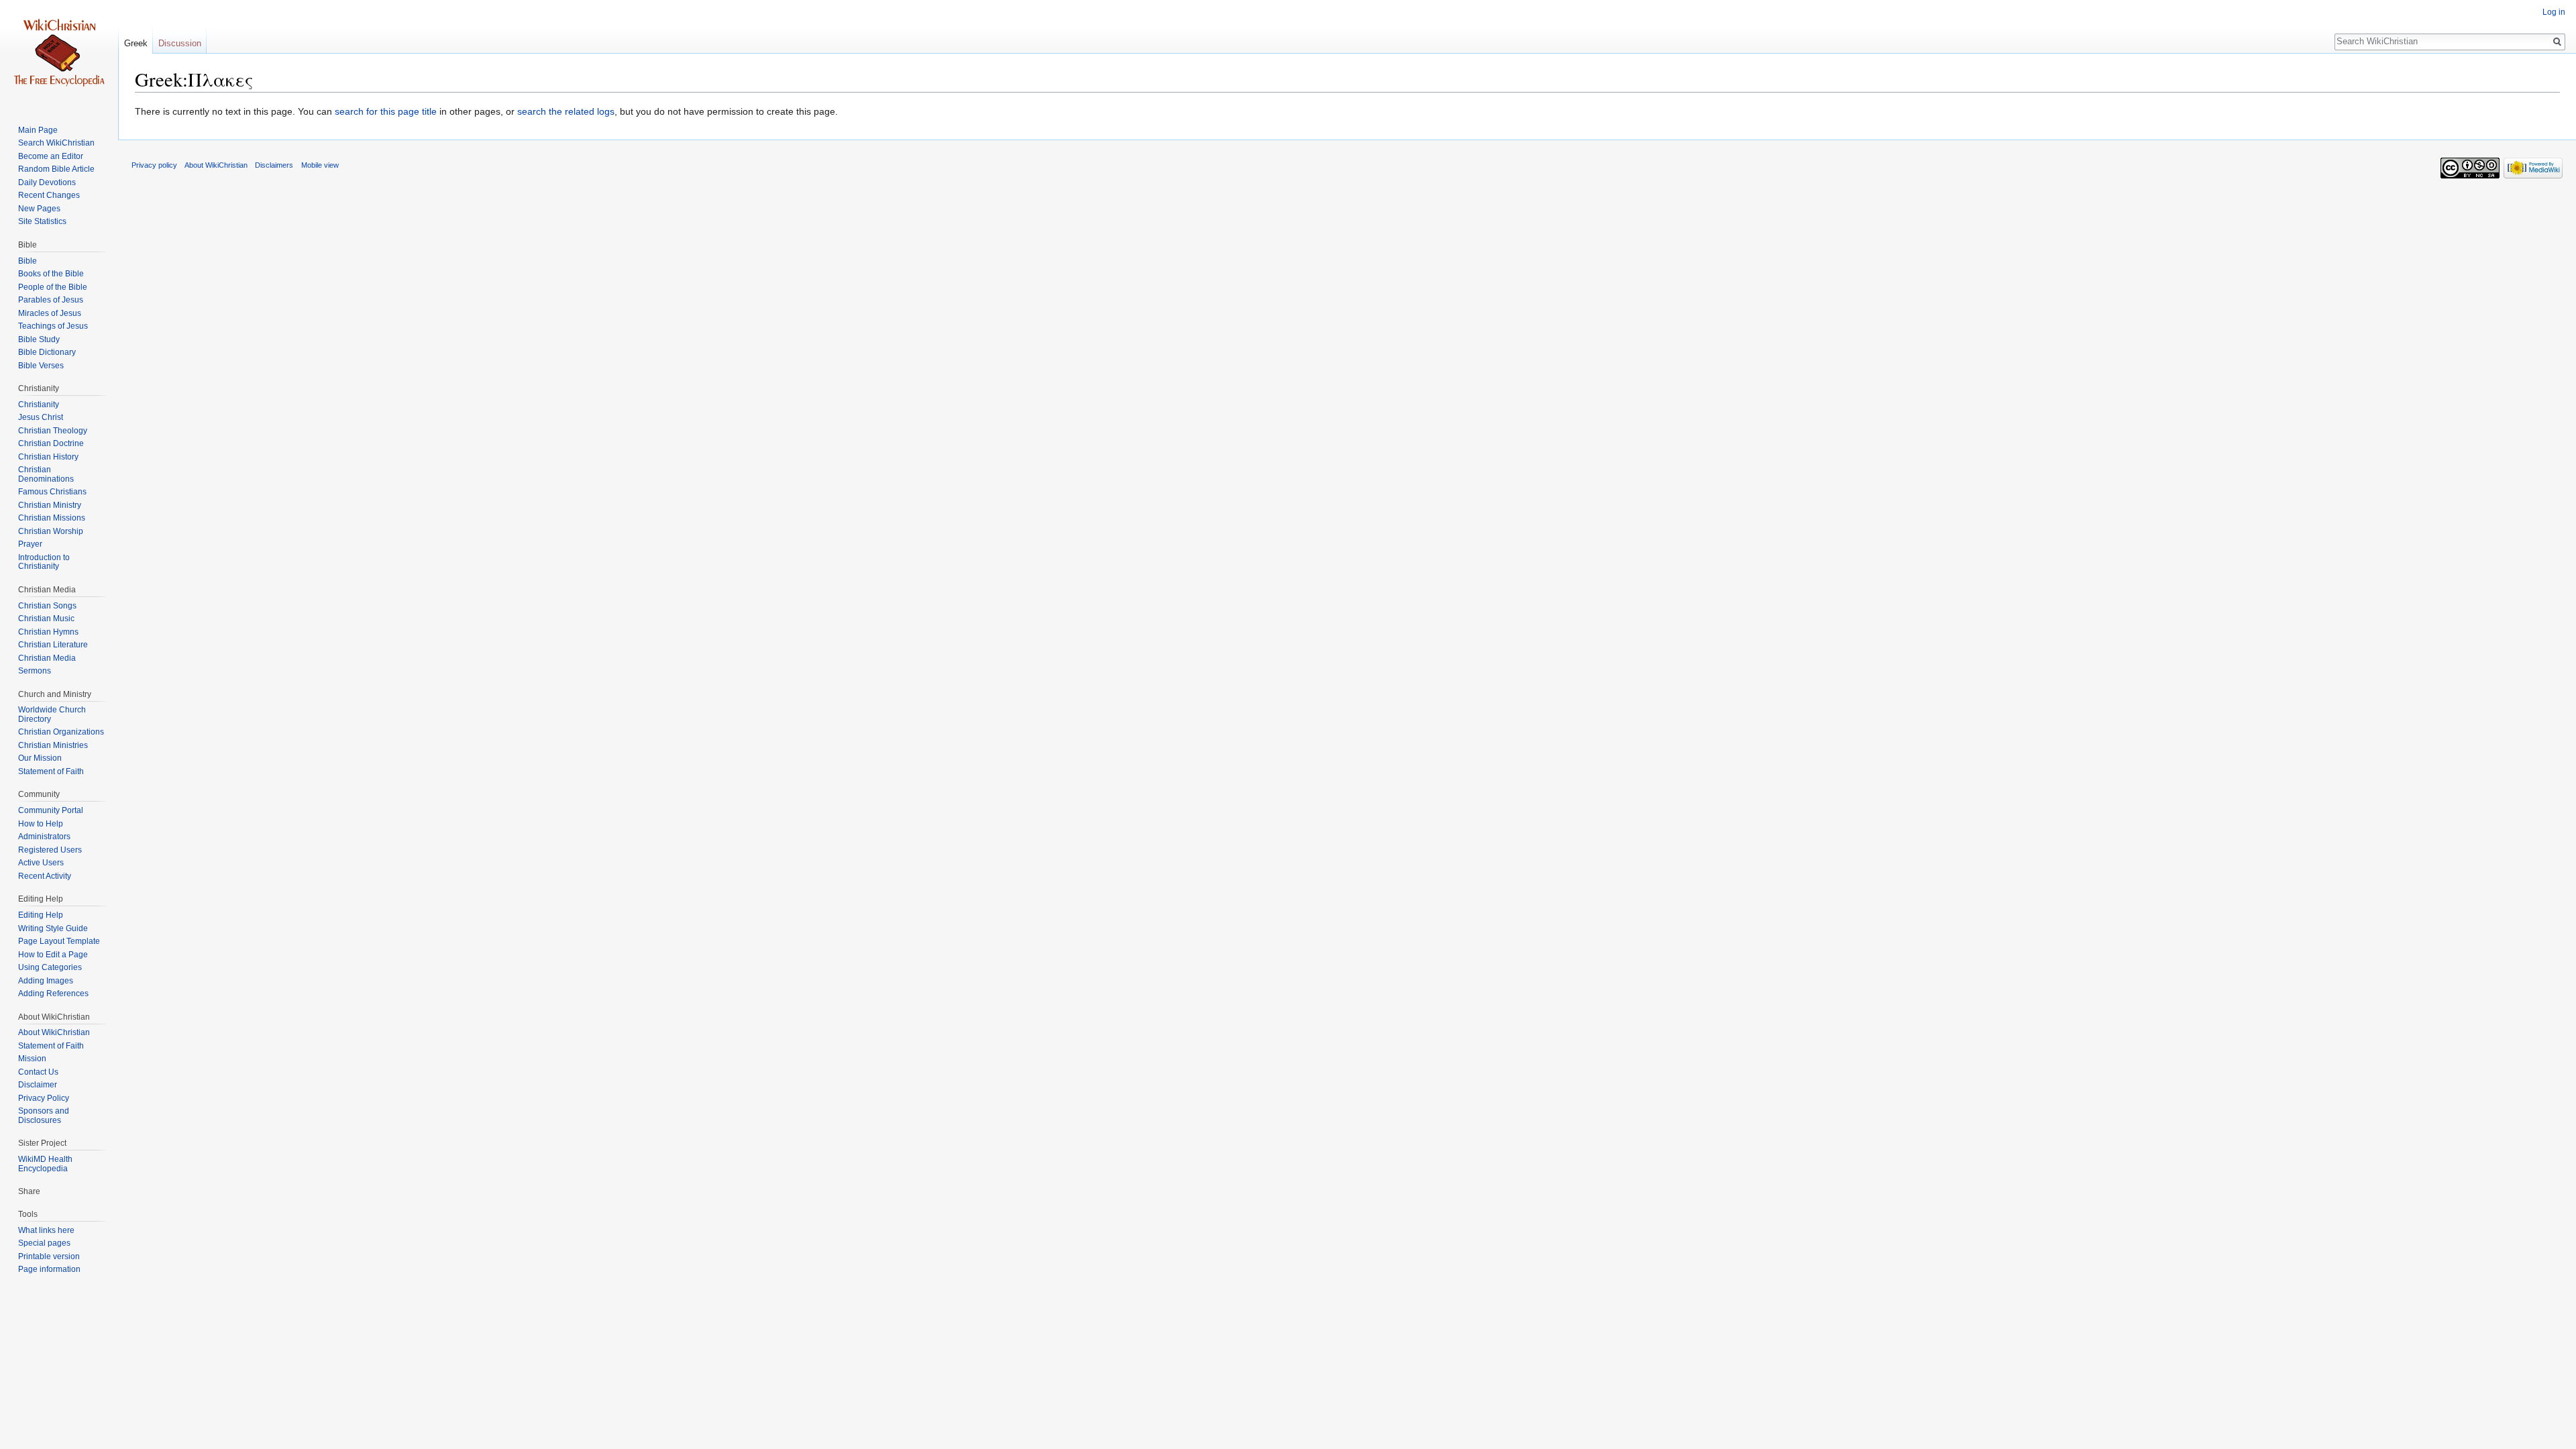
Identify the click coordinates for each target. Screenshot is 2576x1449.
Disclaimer (38, 1085)
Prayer (30, 544)
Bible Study (39, 339)
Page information (49, 1269)
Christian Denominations (46, 474)
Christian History (48, 457)
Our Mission (40, 758)
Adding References (53, 994)
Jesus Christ (41, 417)
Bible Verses (41, 366)
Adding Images (46, 981)
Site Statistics (42, 221)
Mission (32, 1059)
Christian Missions (52, 518)
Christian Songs (47, 606)
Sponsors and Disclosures (44, 1116)
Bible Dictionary (47, 352)
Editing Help (41, 915)
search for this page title (386, 111)
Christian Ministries (53, 745)
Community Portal (51, 810)
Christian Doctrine (51, 443)
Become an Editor (51, 156)
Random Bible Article (56, 169)
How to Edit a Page (53, 955)
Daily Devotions (47, 182)
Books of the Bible (51, 274)
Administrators (44, 837)
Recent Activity (45, 876)
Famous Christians (52, 492)
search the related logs (566, 111)
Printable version (49, 1256)
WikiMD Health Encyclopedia (45, 1164)
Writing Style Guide (53, 928)
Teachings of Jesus (53, 326)
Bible (28, 261)
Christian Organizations (61, 732)
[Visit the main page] (59, 54)
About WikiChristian (54, 1032)
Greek (136, 43)
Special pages (44, 1243)
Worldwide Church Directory (52, 714)
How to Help (41, 824)
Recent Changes (49, 195)
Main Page (38, 130)
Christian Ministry (50, 505)
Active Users (41, 863)
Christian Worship (51, 531)
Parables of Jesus (51, 300)
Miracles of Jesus (50, 313)
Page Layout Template (59, 941)
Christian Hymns (48, 632)
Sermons (35, 671)
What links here (46, 1230)
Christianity (39, 405)
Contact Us (38, 1072)
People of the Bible (53, 287)
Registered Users (50, 850)
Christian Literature (53, 645)
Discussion (180, 43)
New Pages (39, 209)
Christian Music (46, 619)
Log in (2554, 12)
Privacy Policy (44, 1098)
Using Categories (50, 967)
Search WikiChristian (56, 143)
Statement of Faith (51, 771)
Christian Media (47, 658)
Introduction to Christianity (44, 562)
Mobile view (320, 165)
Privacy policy (154, 165)
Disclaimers (274, 165)
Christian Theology (53, 431)
